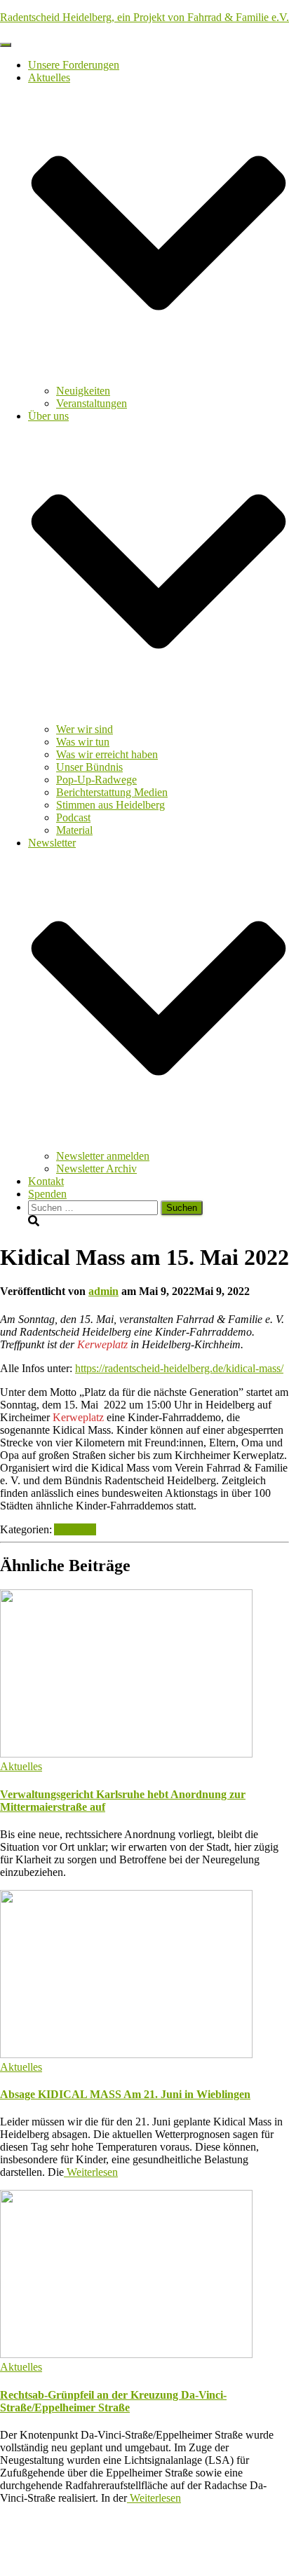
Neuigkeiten (83, 391)
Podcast (73, 817)
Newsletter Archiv (96, 1169)
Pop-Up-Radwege (96, 780)
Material (74, 830)
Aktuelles (75, 1529)
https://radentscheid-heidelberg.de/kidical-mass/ (179, 1368)
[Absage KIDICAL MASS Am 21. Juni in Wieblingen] (126, 2054)
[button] (159, 378)
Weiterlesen (91, 2172)
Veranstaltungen (92, 403)
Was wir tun (83, 742)
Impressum (52, 2546)
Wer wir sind (85, 729)
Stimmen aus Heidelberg (110, 805)
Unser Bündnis (89, 767)
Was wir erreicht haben (107, 754)
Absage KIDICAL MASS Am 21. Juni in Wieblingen (125, 2094)
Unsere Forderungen (74, 65)
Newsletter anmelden (103, 1156)
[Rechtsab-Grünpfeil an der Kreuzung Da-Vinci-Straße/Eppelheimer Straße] (126, 2354)
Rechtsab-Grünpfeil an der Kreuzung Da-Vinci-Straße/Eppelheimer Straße (113, 2401)
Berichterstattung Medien (112, 792)
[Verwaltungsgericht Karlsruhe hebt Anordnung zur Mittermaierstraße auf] (126, 1754)
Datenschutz (55, 2533)
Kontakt (46, 1181)
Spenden (47, 1194)
